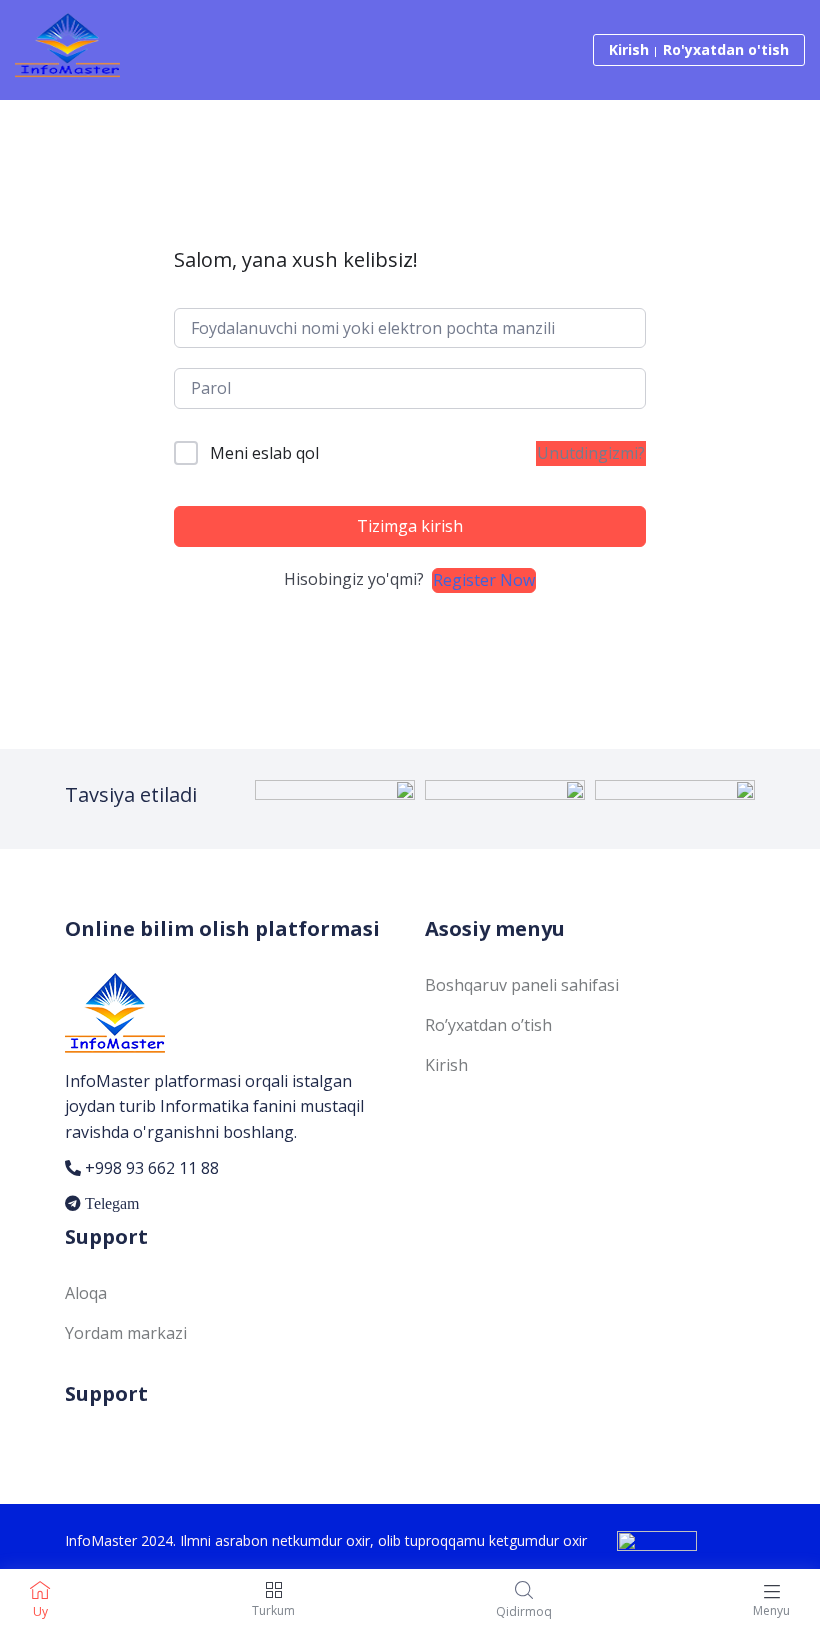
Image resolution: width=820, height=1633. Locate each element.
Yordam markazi (126, 1333)
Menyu (771, 1610)
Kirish (629, 49)
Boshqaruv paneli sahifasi (522, 985)
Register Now (484, 580)
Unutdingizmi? (591, 453)
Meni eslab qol (264, 453)
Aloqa (86, 1293)
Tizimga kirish (410, 526)
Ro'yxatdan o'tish (726, 49)
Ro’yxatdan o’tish (488, 1025)
